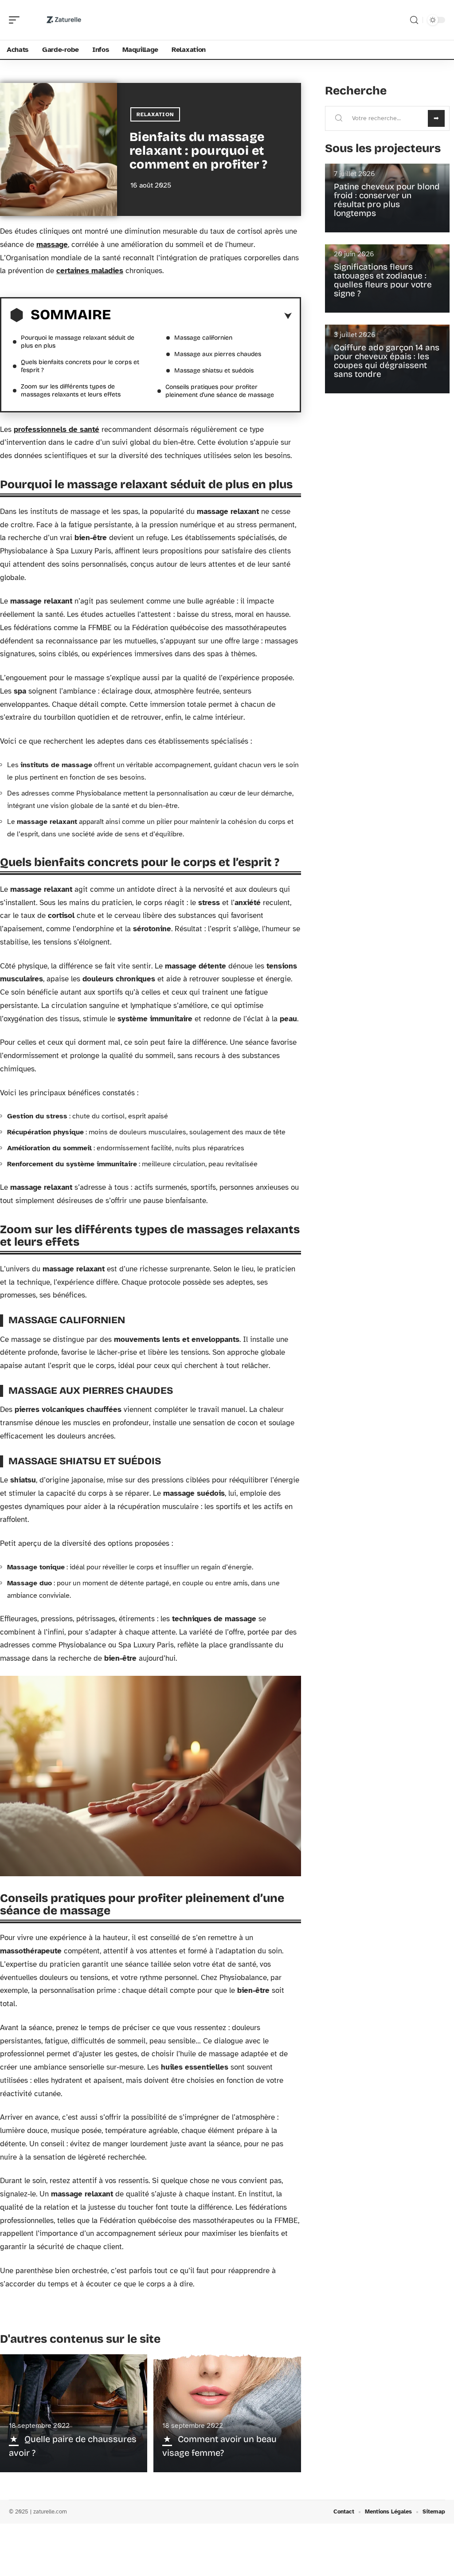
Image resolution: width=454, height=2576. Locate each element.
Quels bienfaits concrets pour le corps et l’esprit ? (80, 366)
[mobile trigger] (16, 20)
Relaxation (155, 114)
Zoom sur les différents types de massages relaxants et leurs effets (71, 390)
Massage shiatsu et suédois (214, 371)
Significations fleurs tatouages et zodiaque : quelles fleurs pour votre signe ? (383, 280)
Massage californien (203, 338)
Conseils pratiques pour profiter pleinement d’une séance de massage (220, 391)
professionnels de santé (57, 429)
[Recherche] (414, 20)
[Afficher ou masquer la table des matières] (201, 316)
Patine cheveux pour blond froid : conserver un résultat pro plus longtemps (387, 200)
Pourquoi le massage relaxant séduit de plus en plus (78, 342)
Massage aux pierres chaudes (218, 354)
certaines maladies (90, 271)
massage (52, 245)
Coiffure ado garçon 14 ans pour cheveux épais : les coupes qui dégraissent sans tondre (387, 361)
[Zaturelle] (64, 20)
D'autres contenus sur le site (80, 2339)
